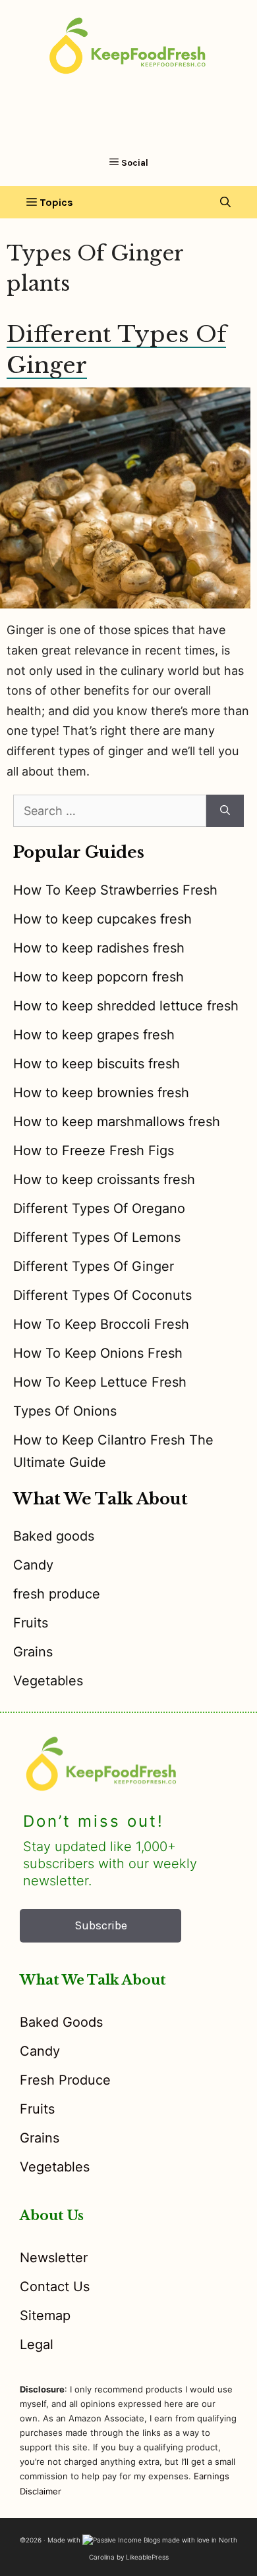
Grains (33, 1652)
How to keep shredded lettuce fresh (126, 1006)
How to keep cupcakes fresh (102, 919)
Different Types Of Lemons (97, 1237)
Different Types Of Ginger (94, 1266)
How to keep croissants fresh (104, 1179)
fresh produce (57, 1594)
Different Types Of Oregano (99, 1208)
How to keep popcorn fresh (99, 977)
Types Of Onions (65, 1411)
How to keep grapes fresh (94, 1035)
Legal (37, 2344)
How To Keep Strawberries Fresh (115, 890)
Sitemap (45, 2316)
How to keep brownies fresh (101, 1093)
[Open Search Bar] (225, 202)
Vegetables (48, 1681)
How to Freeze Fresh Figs (94, 1151)
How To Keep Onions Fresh (98, 1353)
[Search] (225, 811)
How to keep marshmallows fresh (117, 1122)
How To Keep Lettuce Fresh (100, 1382)
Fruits (31, 1623)
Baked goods (54, 1536)
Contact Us (55, 2287)
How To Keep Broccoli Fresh (101, 1324)
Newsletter (54, 2258)
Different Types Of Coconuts (102, 1295)
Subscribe (101, 1925)
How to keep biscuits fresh (97, 1064)
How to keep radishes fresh (99, 948)
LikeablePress (147, 2557)
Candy (33, 1565)
